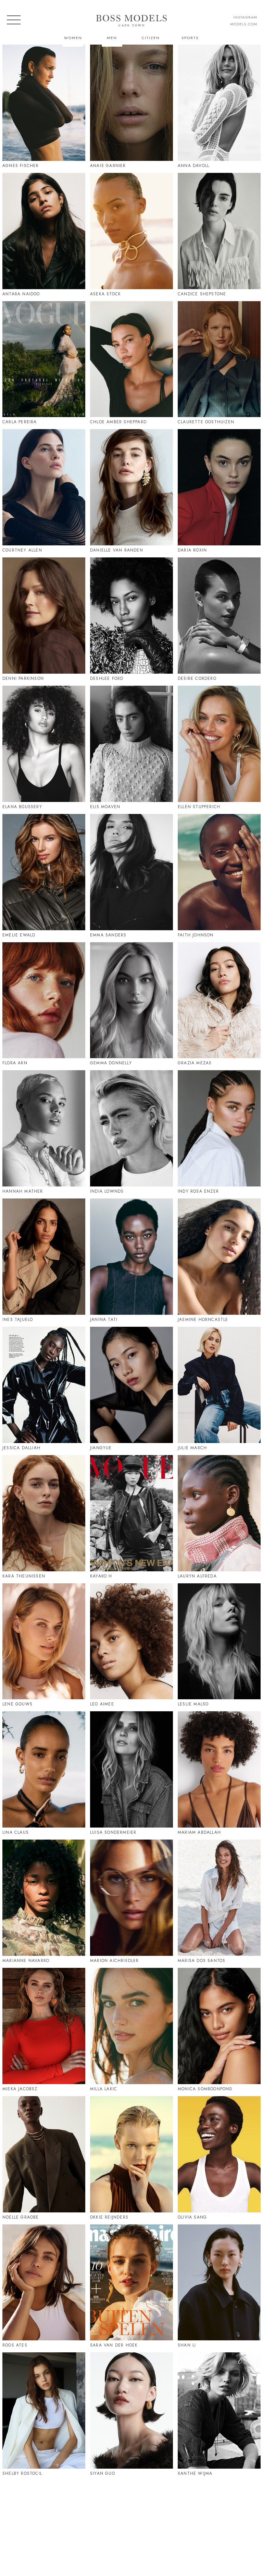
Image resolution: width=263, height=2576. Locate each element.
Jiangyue (101, 1448)
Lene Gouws (17, 1704)
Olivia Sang (192, 2217)
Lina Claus (16, 1832)
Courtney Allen (22, 550)
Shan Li (187, 2345)
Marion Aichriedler (115, 1961)
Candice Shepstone (202, 294)
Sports (190, 38)
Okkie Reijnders (109, 2217)
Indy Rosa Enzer (198, 1191)
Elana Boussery (22, 807)
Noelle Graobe (21, 2217)
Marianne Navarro (26, 1961)
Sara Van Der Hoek (114, 2345)
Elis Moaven (105, 807)
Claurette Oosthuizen (206, 422)
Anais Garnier (108, 166)
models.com (244, 24)
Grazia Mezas (195, 1063)
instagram (245, 17)
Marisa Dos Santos (202, 1961)
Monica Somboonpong (205, 2089)
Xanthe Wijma (195, 2473)
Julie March (192, 1448)
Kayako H (101, 1576)
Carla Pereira (20, 422)
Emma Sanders (108, 935)
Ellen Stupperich (199, 807)
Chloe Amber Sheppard (118, 422)
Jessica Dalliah (21, 1448)
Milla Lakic (104, 2089)
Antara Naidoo (21, 294)
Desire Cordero (197, 678)
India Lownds (107, 1191)
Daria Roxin (192, 550)
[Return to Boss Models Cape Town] (131, 21)
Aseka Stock (105, 294)
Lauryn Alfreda (197, 1576)
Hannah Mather (23, 1191)
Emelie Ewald (19, 935)
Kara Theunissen (24, 1576)
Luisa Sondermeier (113, 1832)
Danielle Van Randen (117, 550)
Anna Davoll (193, 166)
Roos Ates (15, 2345)
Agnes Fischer (21, 166)
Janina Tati (104, 1320)
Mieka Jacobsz (20, 2089)
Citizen (151, 38)
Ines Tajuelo (18, 1320)
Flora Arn (15, 1063)
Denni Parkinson (23, 678)
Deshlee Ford (107, 678)
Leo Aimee (102, 1704)
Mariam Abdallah (199, 1832)
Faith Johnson (196, 935)
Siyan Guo (103, 2473)
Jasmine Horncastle (203, 1320)
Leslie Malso (193, 1704)
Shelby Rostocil (22, 2473)
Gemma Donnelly (111, 1063)
